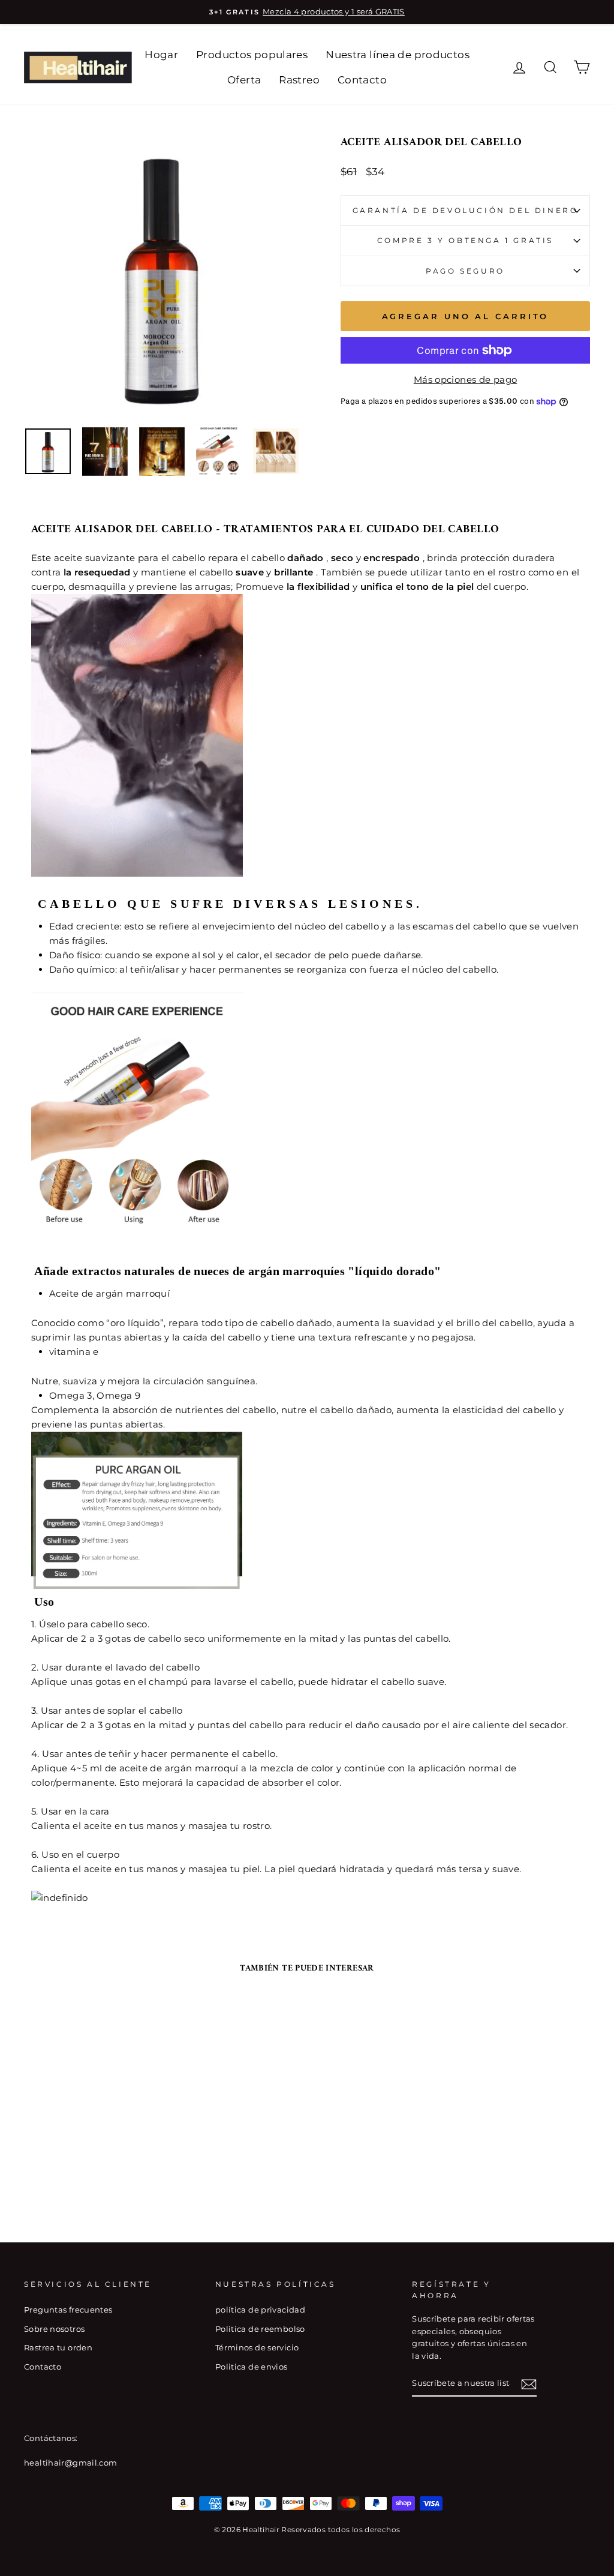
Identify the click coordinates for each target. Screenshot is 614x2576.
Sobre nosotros (54, 2329)
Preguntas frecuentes (68, 2310)
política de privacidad (260, 2310)
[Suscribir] (529, 2384)
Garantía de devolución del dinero (466, 210)
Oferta (244, 80)
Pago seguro (465, 271)
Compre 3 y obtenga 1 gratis (465, 240)
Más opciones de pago (466, 380)
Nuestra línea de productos (398, 55)
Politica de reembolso (260, 2329)
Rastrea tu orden (58, 2348)
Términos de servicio (257, 2348)
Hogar (161, 55)
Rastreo (299, 80)
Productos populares (252, 55)
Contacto (362, 80)
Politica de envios (252, 2367)
